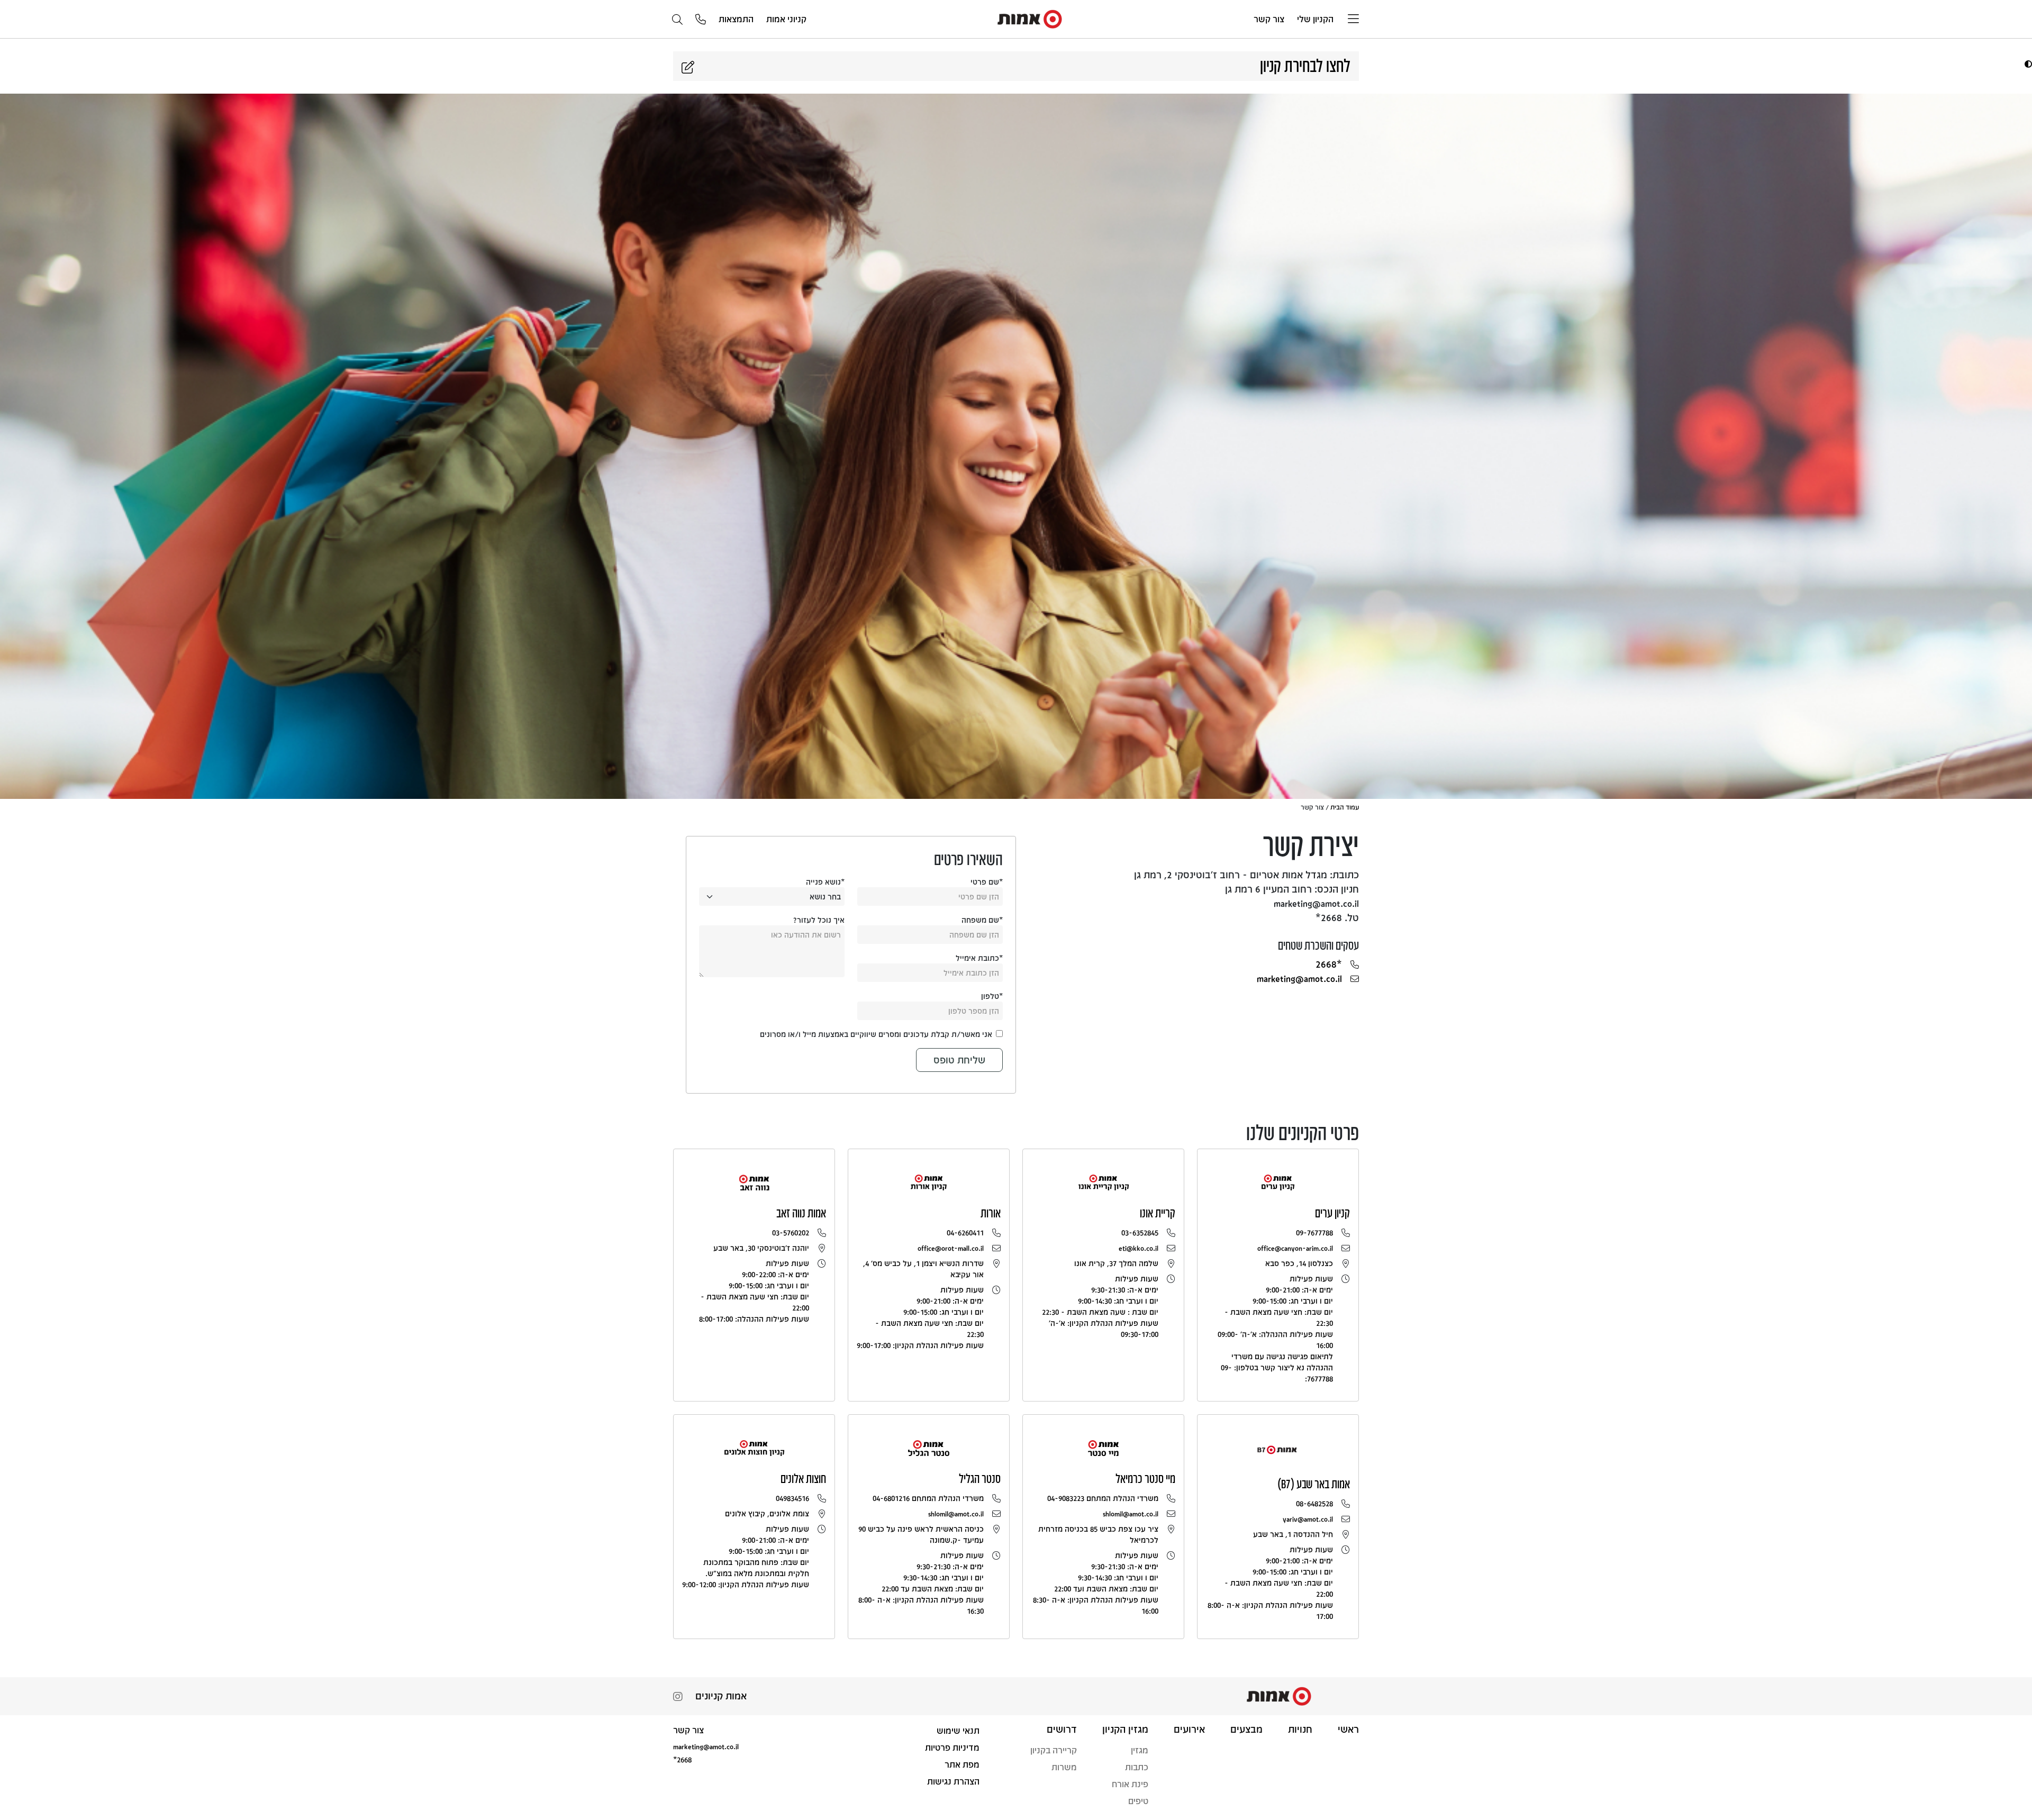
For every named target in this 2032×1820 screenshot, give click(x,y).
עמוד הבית (1345, 807)
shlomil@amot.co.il (1131, 1513)
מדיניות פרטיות (952, 1747)
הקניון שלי (1315, 19)
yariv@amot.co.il (1308, 1519)
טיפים (1138, 1801)
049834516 (792, 1498)
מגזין (1140, 1750)
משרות (1064, 1767)
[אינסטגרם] (678, 1698)
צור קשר (1269, 19)
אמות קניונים (721, 1696)
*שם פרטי (987, 882)
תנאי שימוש (958, 1730)
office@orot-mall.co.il (951, 1248)
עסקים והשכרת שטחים (1318, 945)
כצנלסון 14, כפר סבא (1299, 1263)
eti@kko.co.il (1139, 1248)
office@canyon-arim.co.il (1295, 1248)
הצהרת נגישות (953, 1781)
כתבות (1137, 1767)
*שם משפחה (982, 920)
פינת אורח (1130, 1784)
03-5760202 (791, 1232)
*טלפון (992, 996)
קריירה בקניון (1054, 1750)
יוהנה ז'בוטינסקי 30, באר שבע (761, 1248)
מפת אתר (962, 1764)
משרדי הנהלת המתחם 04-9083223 (1103, 1498)
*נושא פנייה (825, 882)
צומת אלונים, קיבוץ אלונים (767, 1513)
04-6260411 (965, 1232)
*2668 (1329, 964)
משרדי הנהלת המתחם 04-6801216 (928, 1498)
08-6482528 (1314, 1503)
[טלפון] (701, 20)
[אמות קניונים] (1030, 18)
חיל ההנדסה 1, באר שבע (1293, 1534)
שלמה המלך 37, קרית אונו (1116, 1263)
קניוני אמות (786, 19)
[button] (2027, 64)
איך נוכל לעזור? (819, 920)
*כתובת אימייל (979, 958)
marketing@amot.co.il (1299, 978)
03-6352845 (1140, 1232)
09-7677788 (1314, 1232)
